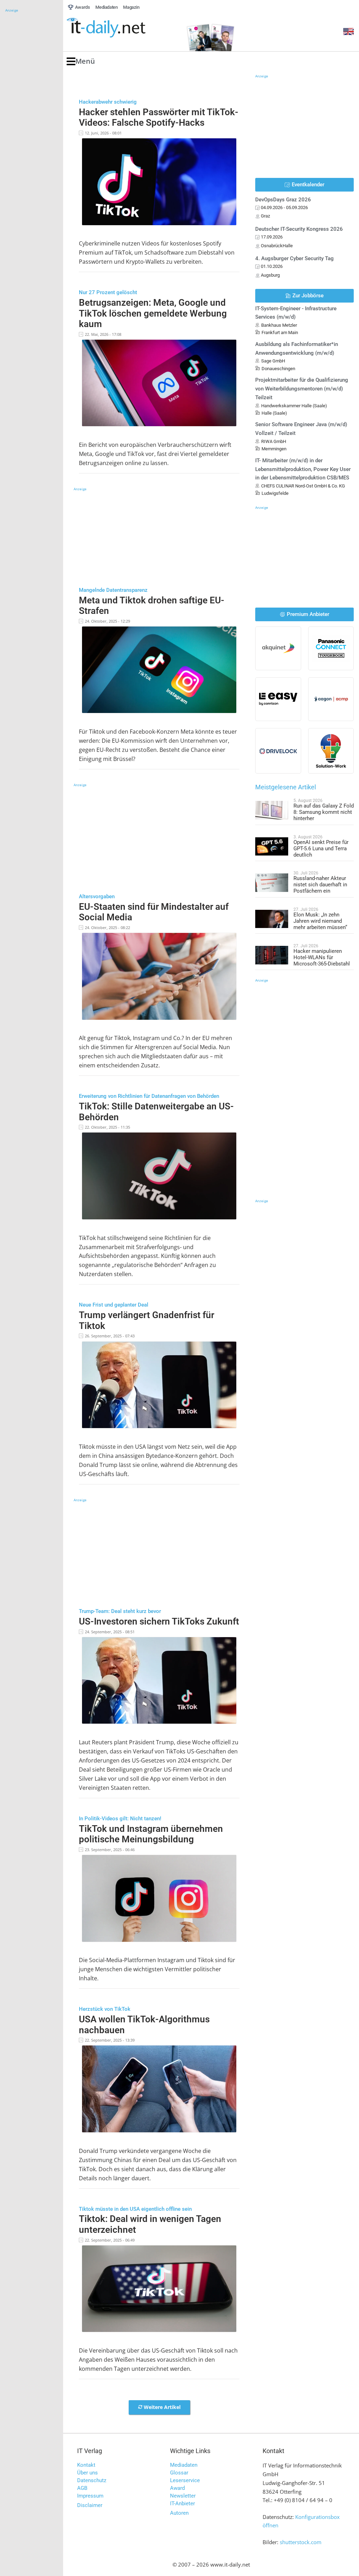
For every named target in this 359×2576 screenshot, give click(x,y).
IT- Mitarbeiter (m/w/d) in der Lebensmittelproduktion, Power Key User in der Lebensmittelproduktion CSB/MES (303, 469)
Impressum (90, 2496)
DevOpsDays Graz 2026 (283, 200)
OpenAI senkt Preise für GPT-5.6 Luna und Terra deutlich (321, 849)
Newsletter (183, 2496)
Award (177, 2488)
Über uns (87, 2473)
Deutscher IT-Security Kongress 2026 (299, 229)
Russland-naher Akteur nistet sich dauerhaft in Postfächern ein (320, 885)
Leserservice (185, 2480)
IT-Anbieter (182, 2504)
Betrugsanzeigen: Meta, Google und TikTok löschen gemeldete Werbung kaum (153, 313)
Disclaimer (90, 2505)
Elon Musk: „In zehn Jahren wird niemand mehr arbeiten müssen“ (320, 921)
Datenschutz (92, 2480)
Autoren (179, 2513)
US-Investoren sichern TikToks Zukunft (159, 1621)
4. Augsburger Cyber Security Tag (294, 258)
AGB (82, 2488)
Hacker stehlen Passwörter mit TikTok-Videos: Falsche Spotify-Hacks (159, 117)
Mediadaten (184, 2465)
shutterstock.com (301, 2542)
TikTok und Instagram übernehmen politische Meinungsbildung (151, 1834)
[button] (81, 61)
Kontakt (86, 2465)
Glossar (179, 2473)
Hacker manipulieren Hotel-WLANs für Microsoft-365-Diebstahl (322, 957)
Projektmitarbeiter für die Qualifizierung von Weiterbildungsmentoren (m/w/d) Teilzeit (302, 389)
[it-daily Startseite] (119, 28)
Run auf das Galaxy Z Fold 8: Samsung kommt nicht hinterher (324, 812)
